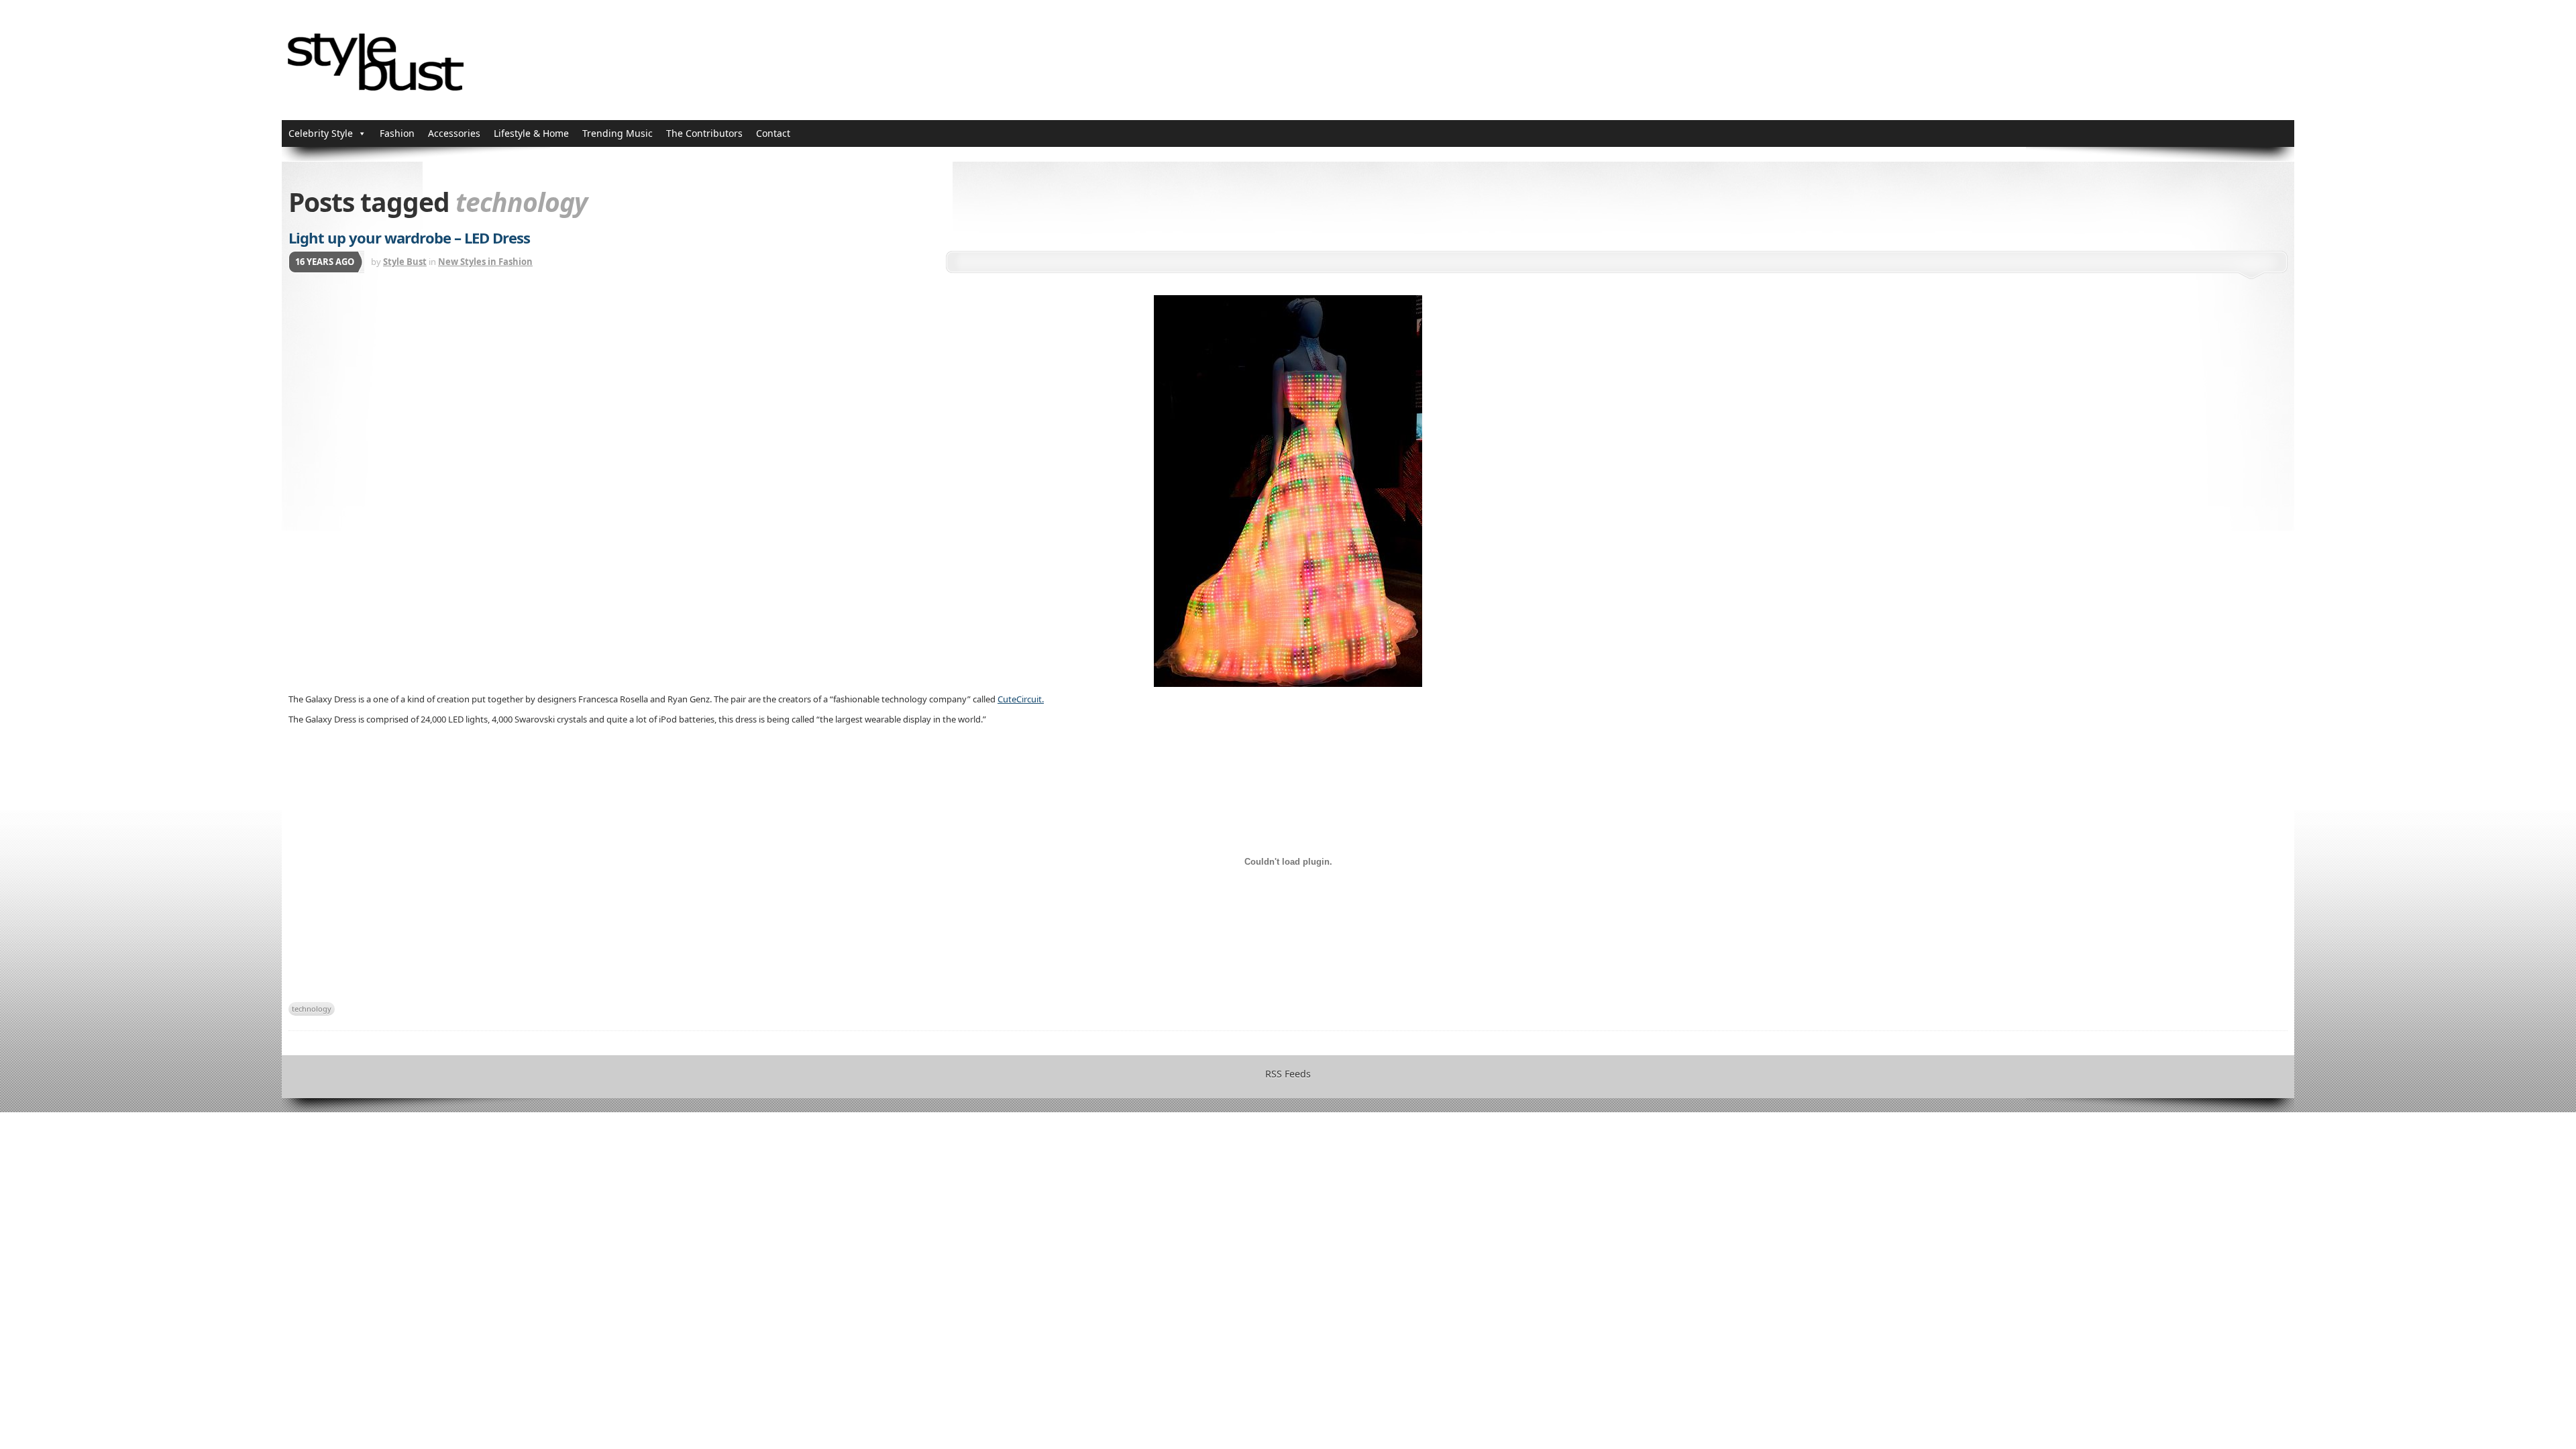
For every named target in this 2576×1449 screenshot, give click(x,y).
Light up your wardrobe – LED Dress (409, 237)
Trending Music (618, 133)
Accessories (454, 133)
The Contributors (704, 133)
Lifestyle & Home (531, 133)
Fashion (397, 133)
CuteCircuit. (1021, 699)
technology (312, 1009)
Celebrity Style (321, 133)
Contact (773, 133)
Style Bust (405, 262)
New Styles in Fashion (485, 262)
